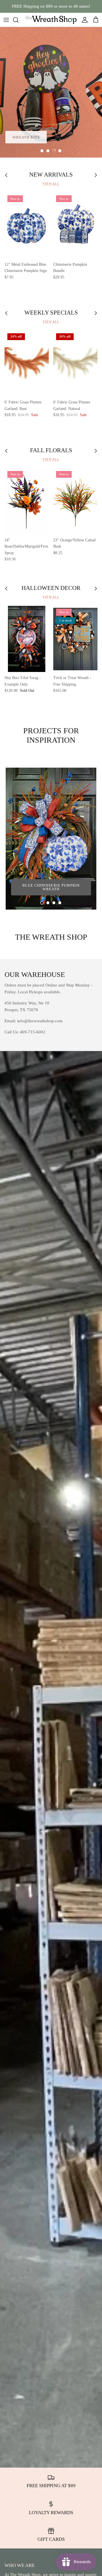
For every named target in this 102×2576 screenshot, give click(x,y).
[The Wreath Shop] (51, 20)
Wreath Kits (26, 137)
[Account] (83, 20)
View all (51, 184)
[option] (51, 92)
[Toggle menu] (6, 20)
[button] (42, 151)
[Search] (19, 20)
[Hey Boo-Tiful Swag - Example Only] (27, 639)
